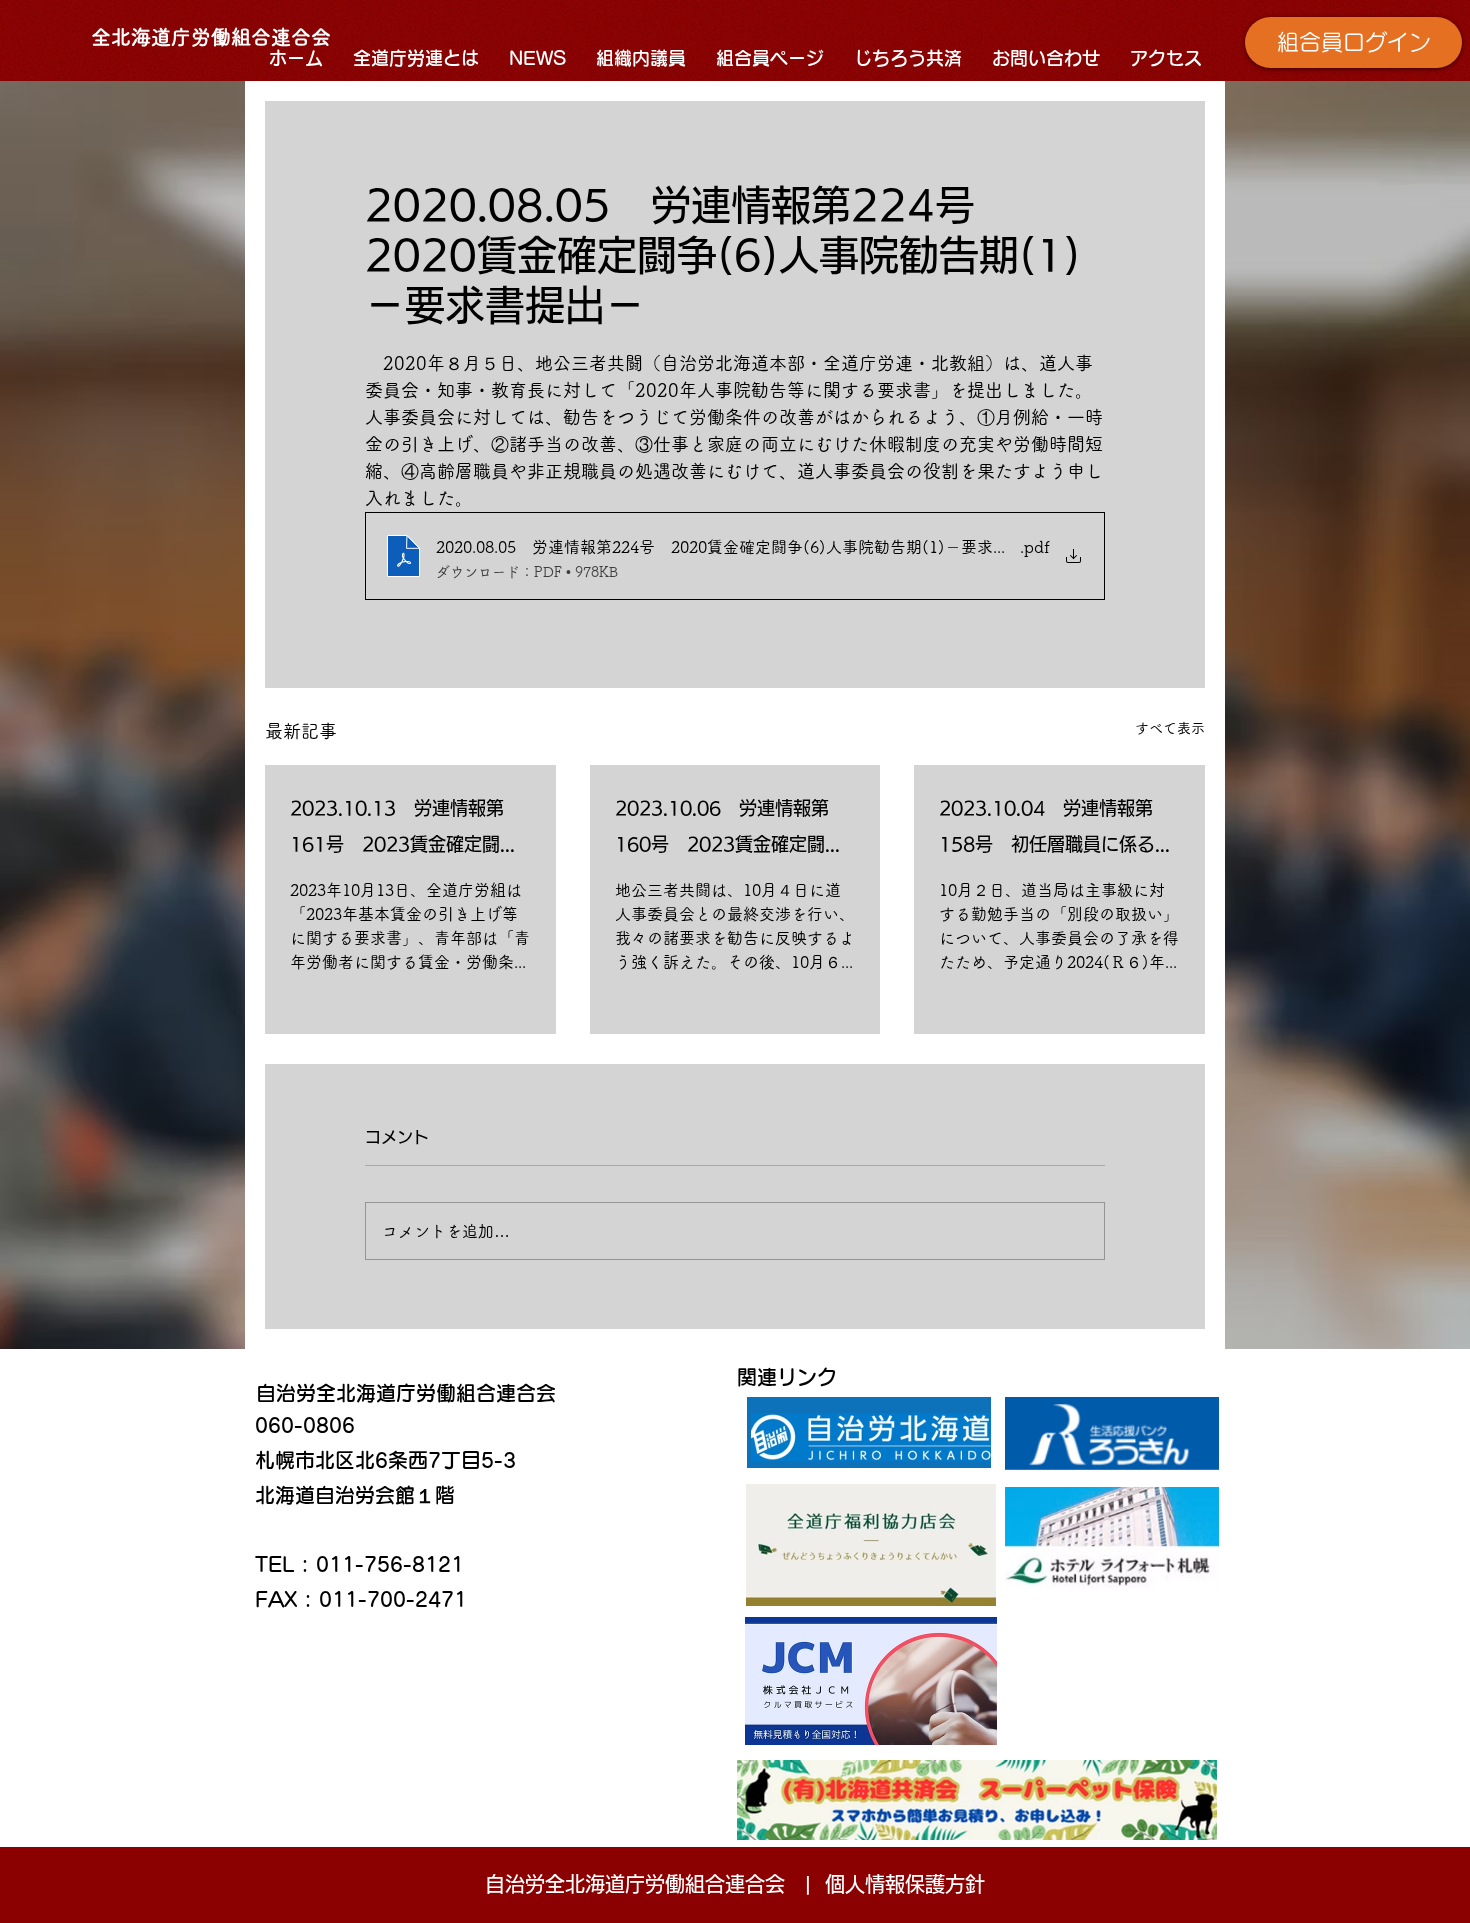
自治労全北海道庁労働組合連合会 (406, 1393)
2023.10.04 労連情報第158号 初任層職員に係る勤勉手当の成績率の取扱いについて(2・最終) (1056, 830)
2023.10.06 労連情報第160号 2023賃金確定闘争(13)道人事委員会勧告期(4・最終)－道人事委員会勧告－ (733, 830)
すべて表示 (1170, 728)
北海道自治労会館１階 (355, 1495)
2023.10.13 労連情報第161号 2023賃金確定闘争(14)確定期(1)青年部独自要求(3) (404, 830)
